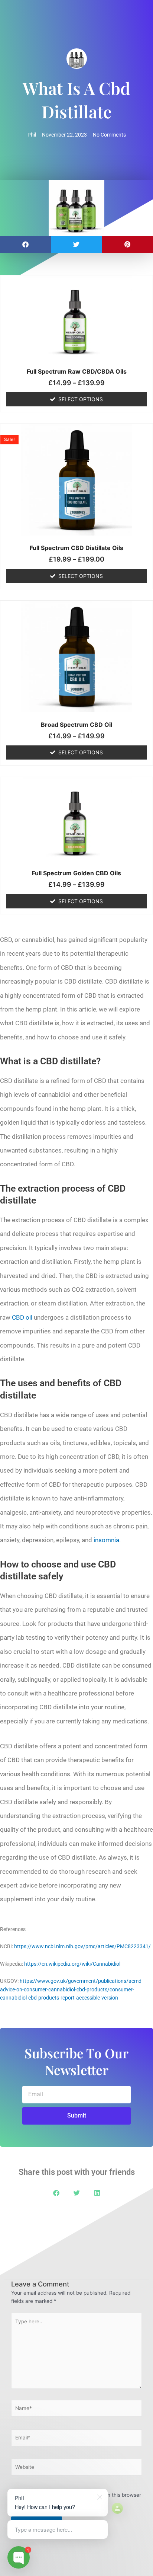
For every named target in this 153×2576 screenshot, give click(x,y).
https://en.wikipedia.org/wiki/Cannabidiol (72, 1964)
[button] (25, 244)
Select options (81, 399)
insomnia (106, 1540)
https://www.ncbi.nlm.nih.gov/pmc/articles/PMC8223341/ (82, 1946)
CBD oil (22, 1317)
